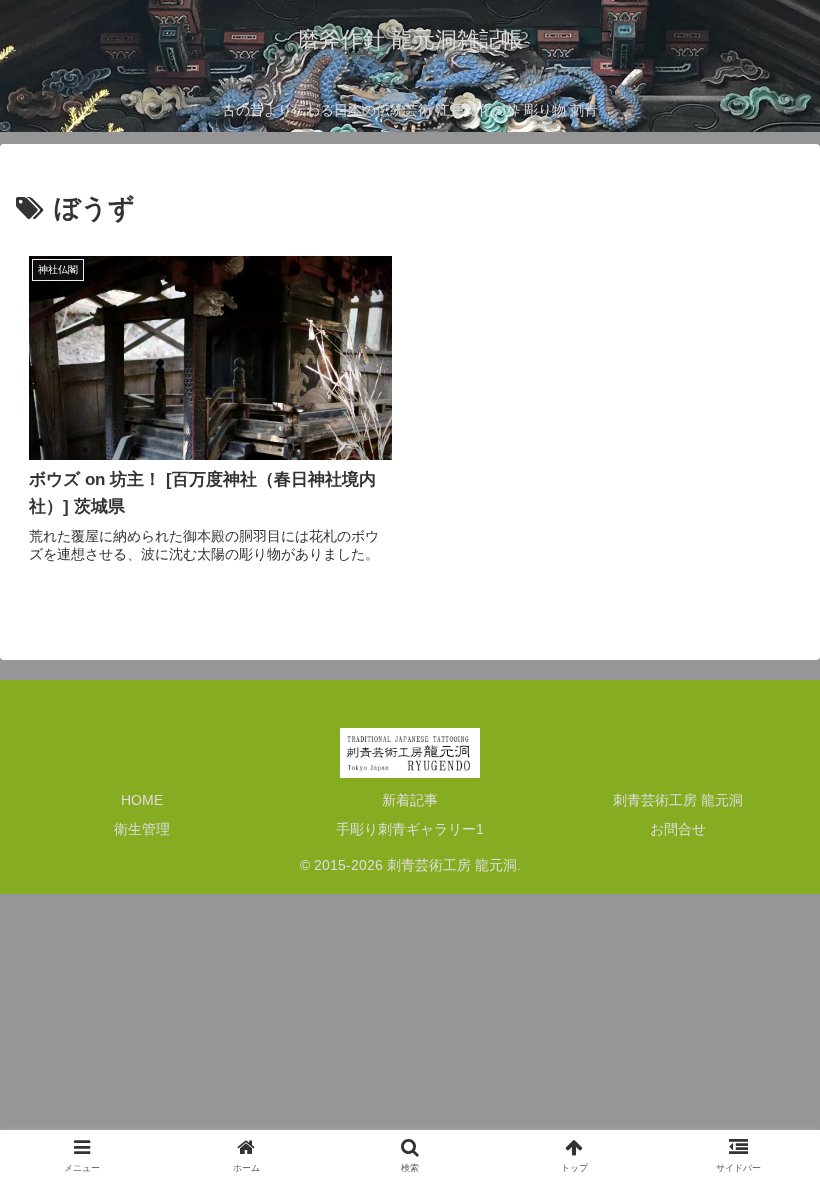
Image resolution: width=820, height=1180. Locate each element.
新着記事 (410, 800)
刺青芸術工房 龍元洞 (678, 800)
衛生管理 (142, 829)
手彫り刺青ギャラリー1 (410, 829)
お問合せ (678, 829)
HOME (142, 800)
